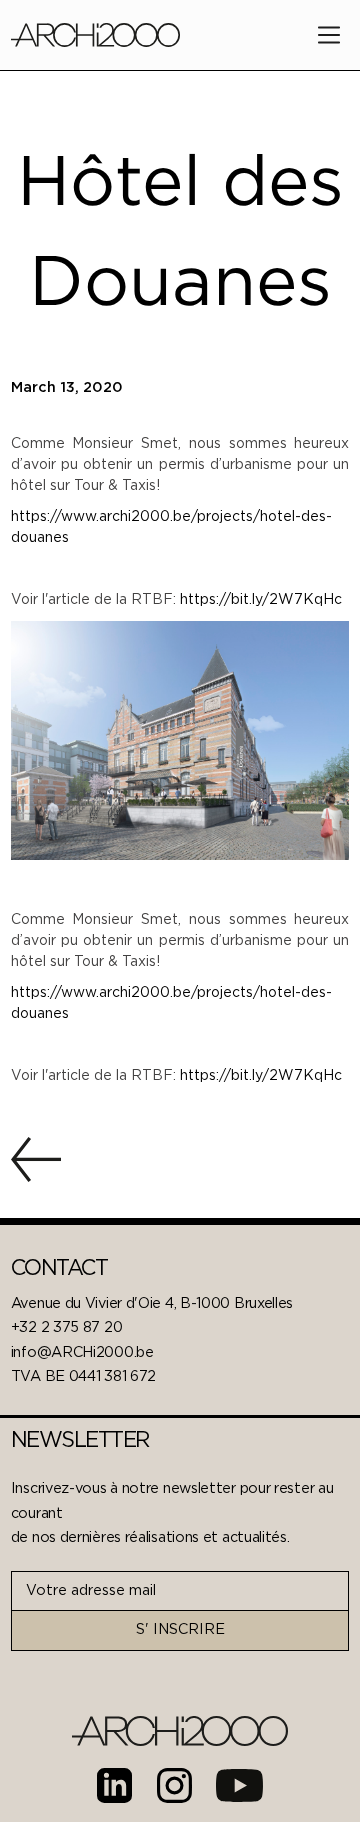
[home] (95, 34)
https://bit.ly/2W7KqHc (261, 600)
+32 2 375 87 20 (67, 1327)
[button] (329, 35)
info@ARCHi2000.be (82, 1352)
